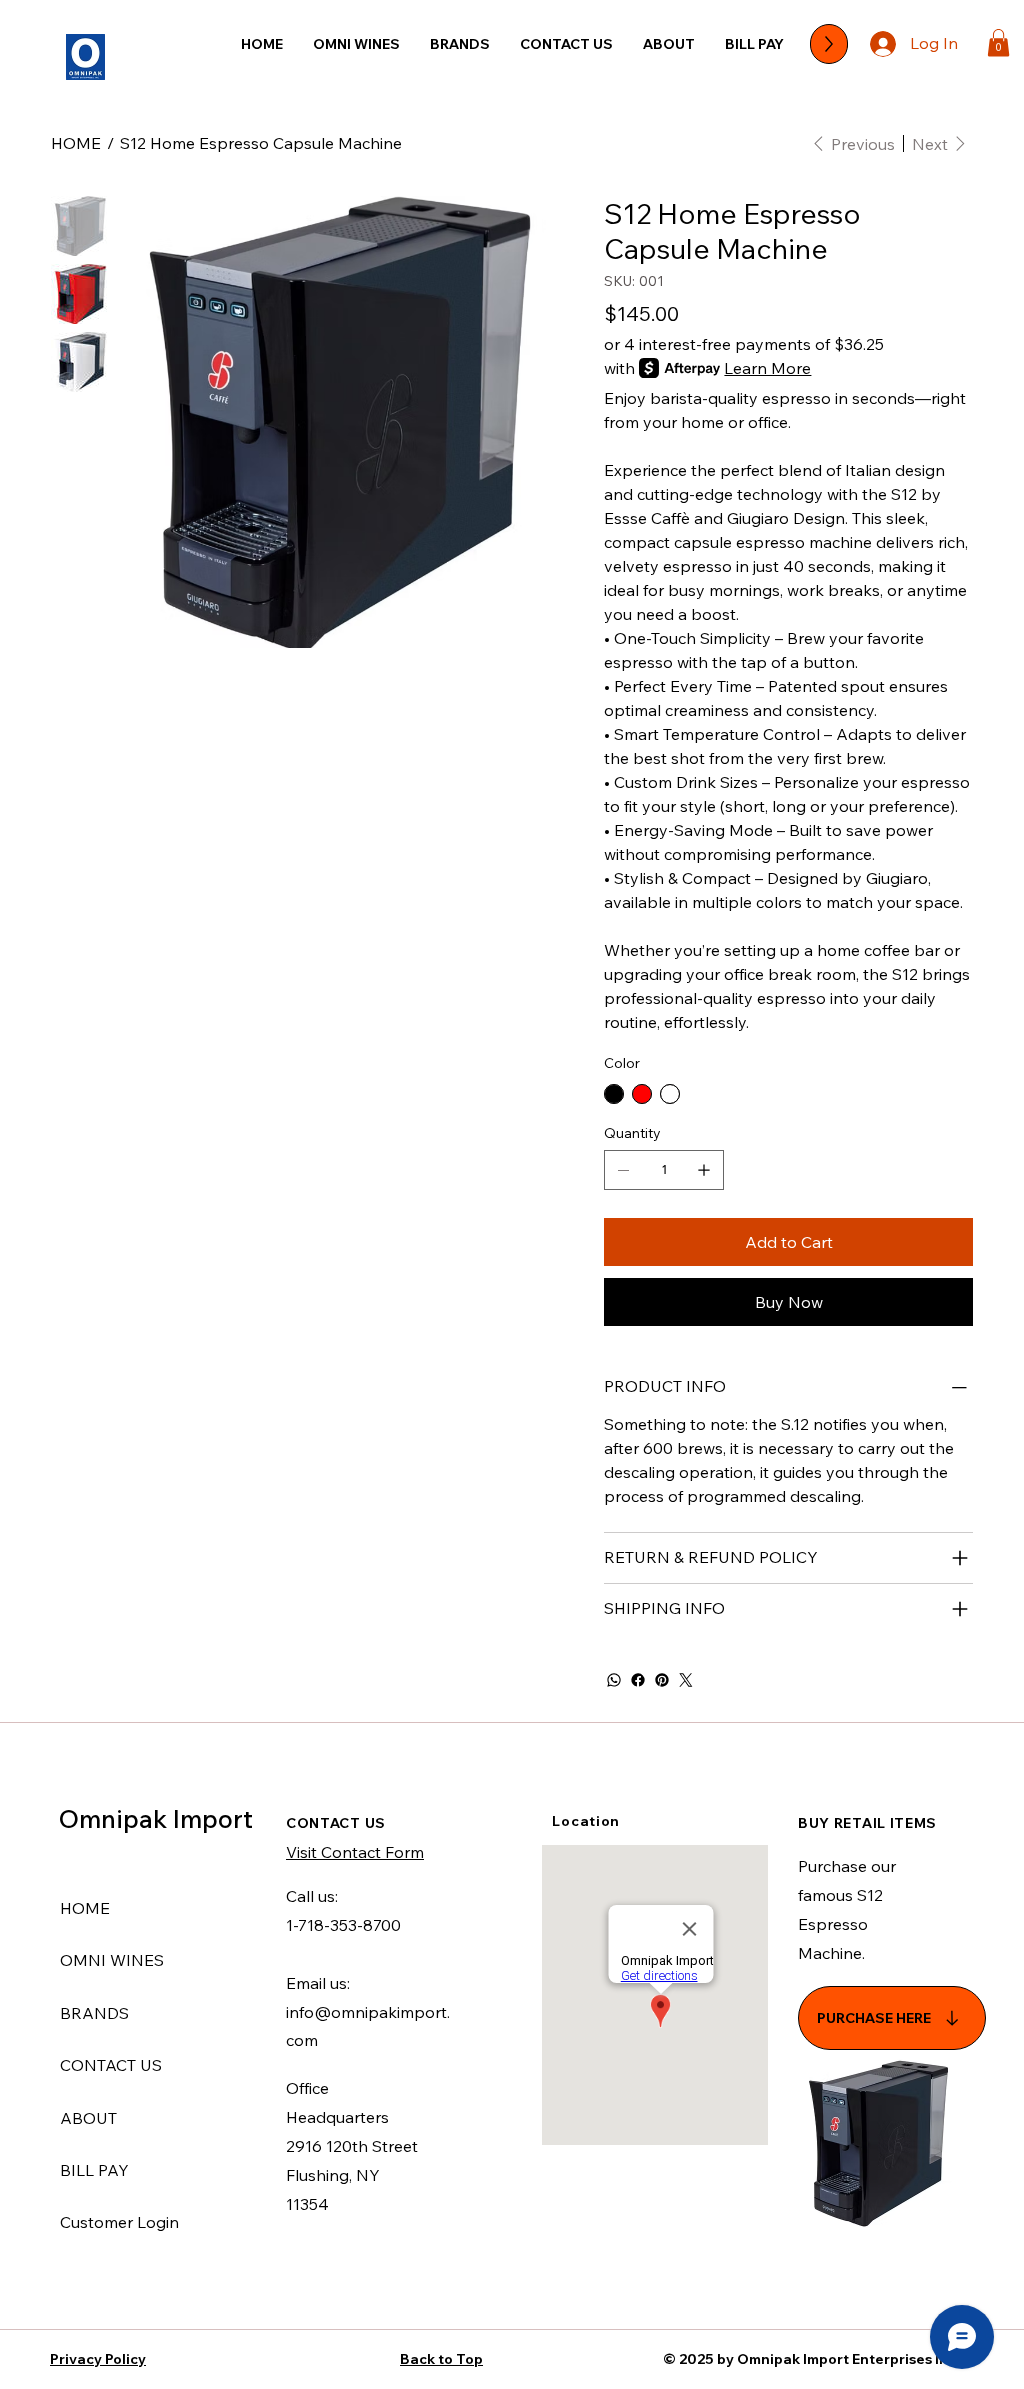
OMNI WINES (112, 1960)
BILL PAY (94, 2170)
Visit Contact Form (355, 1852)
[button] (998, 42)
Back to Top (441, 2359)
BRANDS (94, 2013)
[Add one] (704, 1170)
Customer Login (119, 2222)
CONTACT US (111, 2065)
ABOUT (88, 2118)
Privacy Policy (98, 2359)
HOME (85, 1908)
